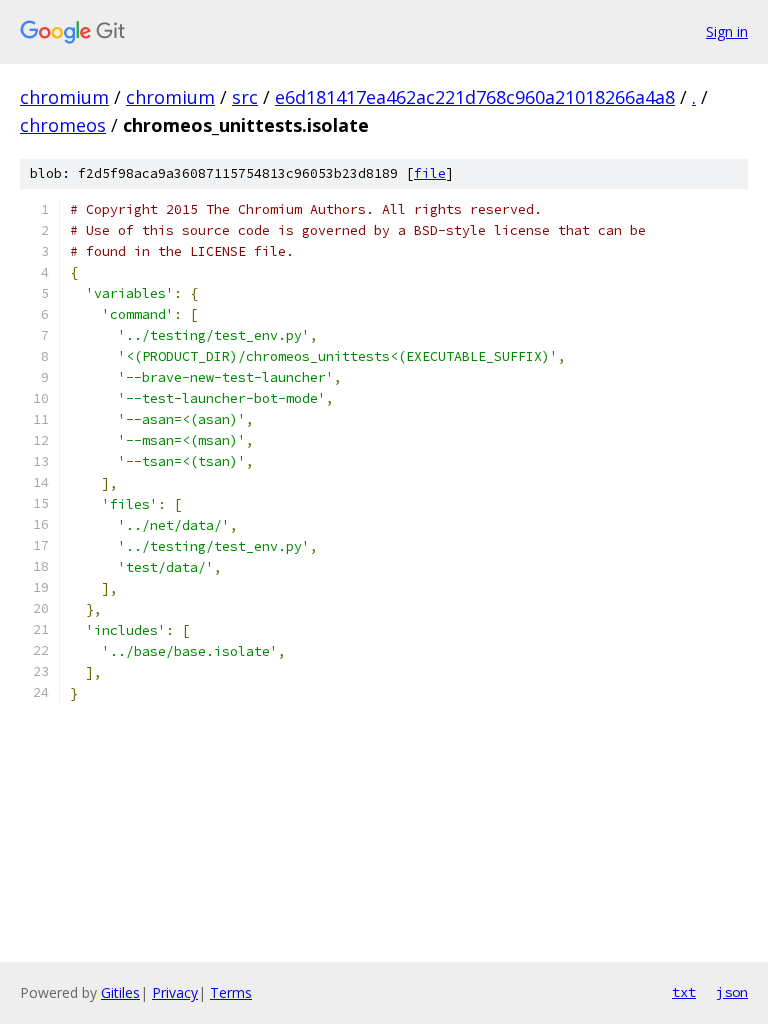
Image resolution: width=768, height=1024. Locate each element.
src (245, 97)
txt (684, 992)
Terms (231, 992)
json (732, 992)
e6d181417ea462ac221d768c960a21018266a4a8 (475, 97)
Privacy (175, 992)
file (430, 173)
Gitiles (120, 992)
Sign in (727, 31)
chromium (64, 97)
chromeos (63, 125)
